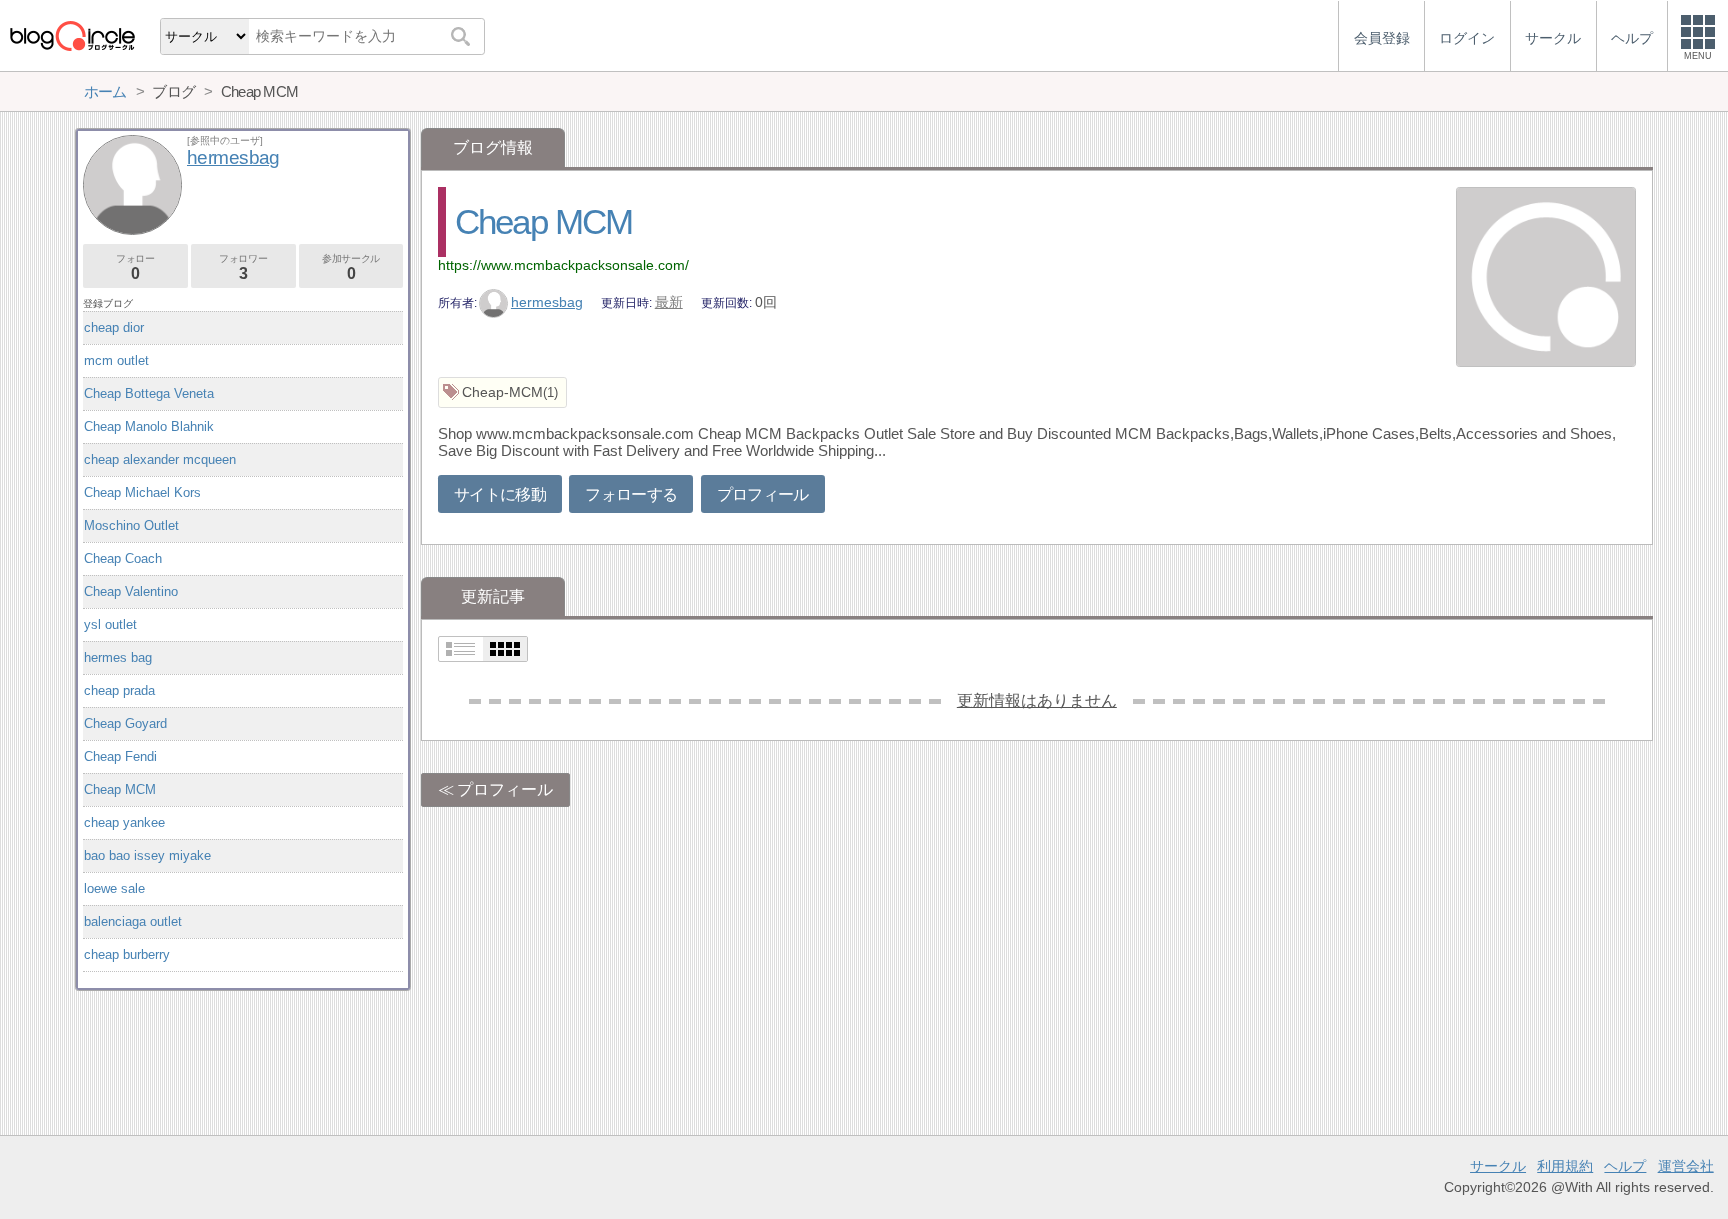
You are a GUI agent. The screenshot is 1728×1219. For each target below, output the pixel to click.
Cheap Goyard (125, 723)
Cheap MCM (544, 221)
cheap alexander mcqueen (160, 459)
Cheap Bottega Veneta (149, 393)
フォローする (631, 494)
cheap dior (114, 327)
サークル (1498, 1166)
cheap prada (119, 690)
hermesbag (547, 302)
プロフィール (763, 494)
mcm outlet (116, 360)
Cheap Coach (123, 558)
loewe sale (114, 888)
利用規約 (1565, 1166)
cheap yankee (124, 822)
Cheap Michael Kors (142, 492)
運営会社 (1686, 1166)
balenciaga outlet (133, 921)
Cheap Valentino (131, 591)
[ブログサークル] (72, 35)
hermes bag (118, 657)
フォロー (135, 267)
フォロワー (243, 267)
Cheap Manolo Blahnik (149, 426)
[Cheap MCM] (1546, 279)
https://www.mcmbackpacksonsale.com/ (563, 265)
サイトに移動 (500, 494)
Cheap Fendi (120, 756)
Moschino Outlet (131, 525)
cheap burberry (127, 954)
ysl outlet (110, 624)
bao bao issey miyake (147, 855)
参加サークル (351, 267)
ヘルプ (1625, 1166)
